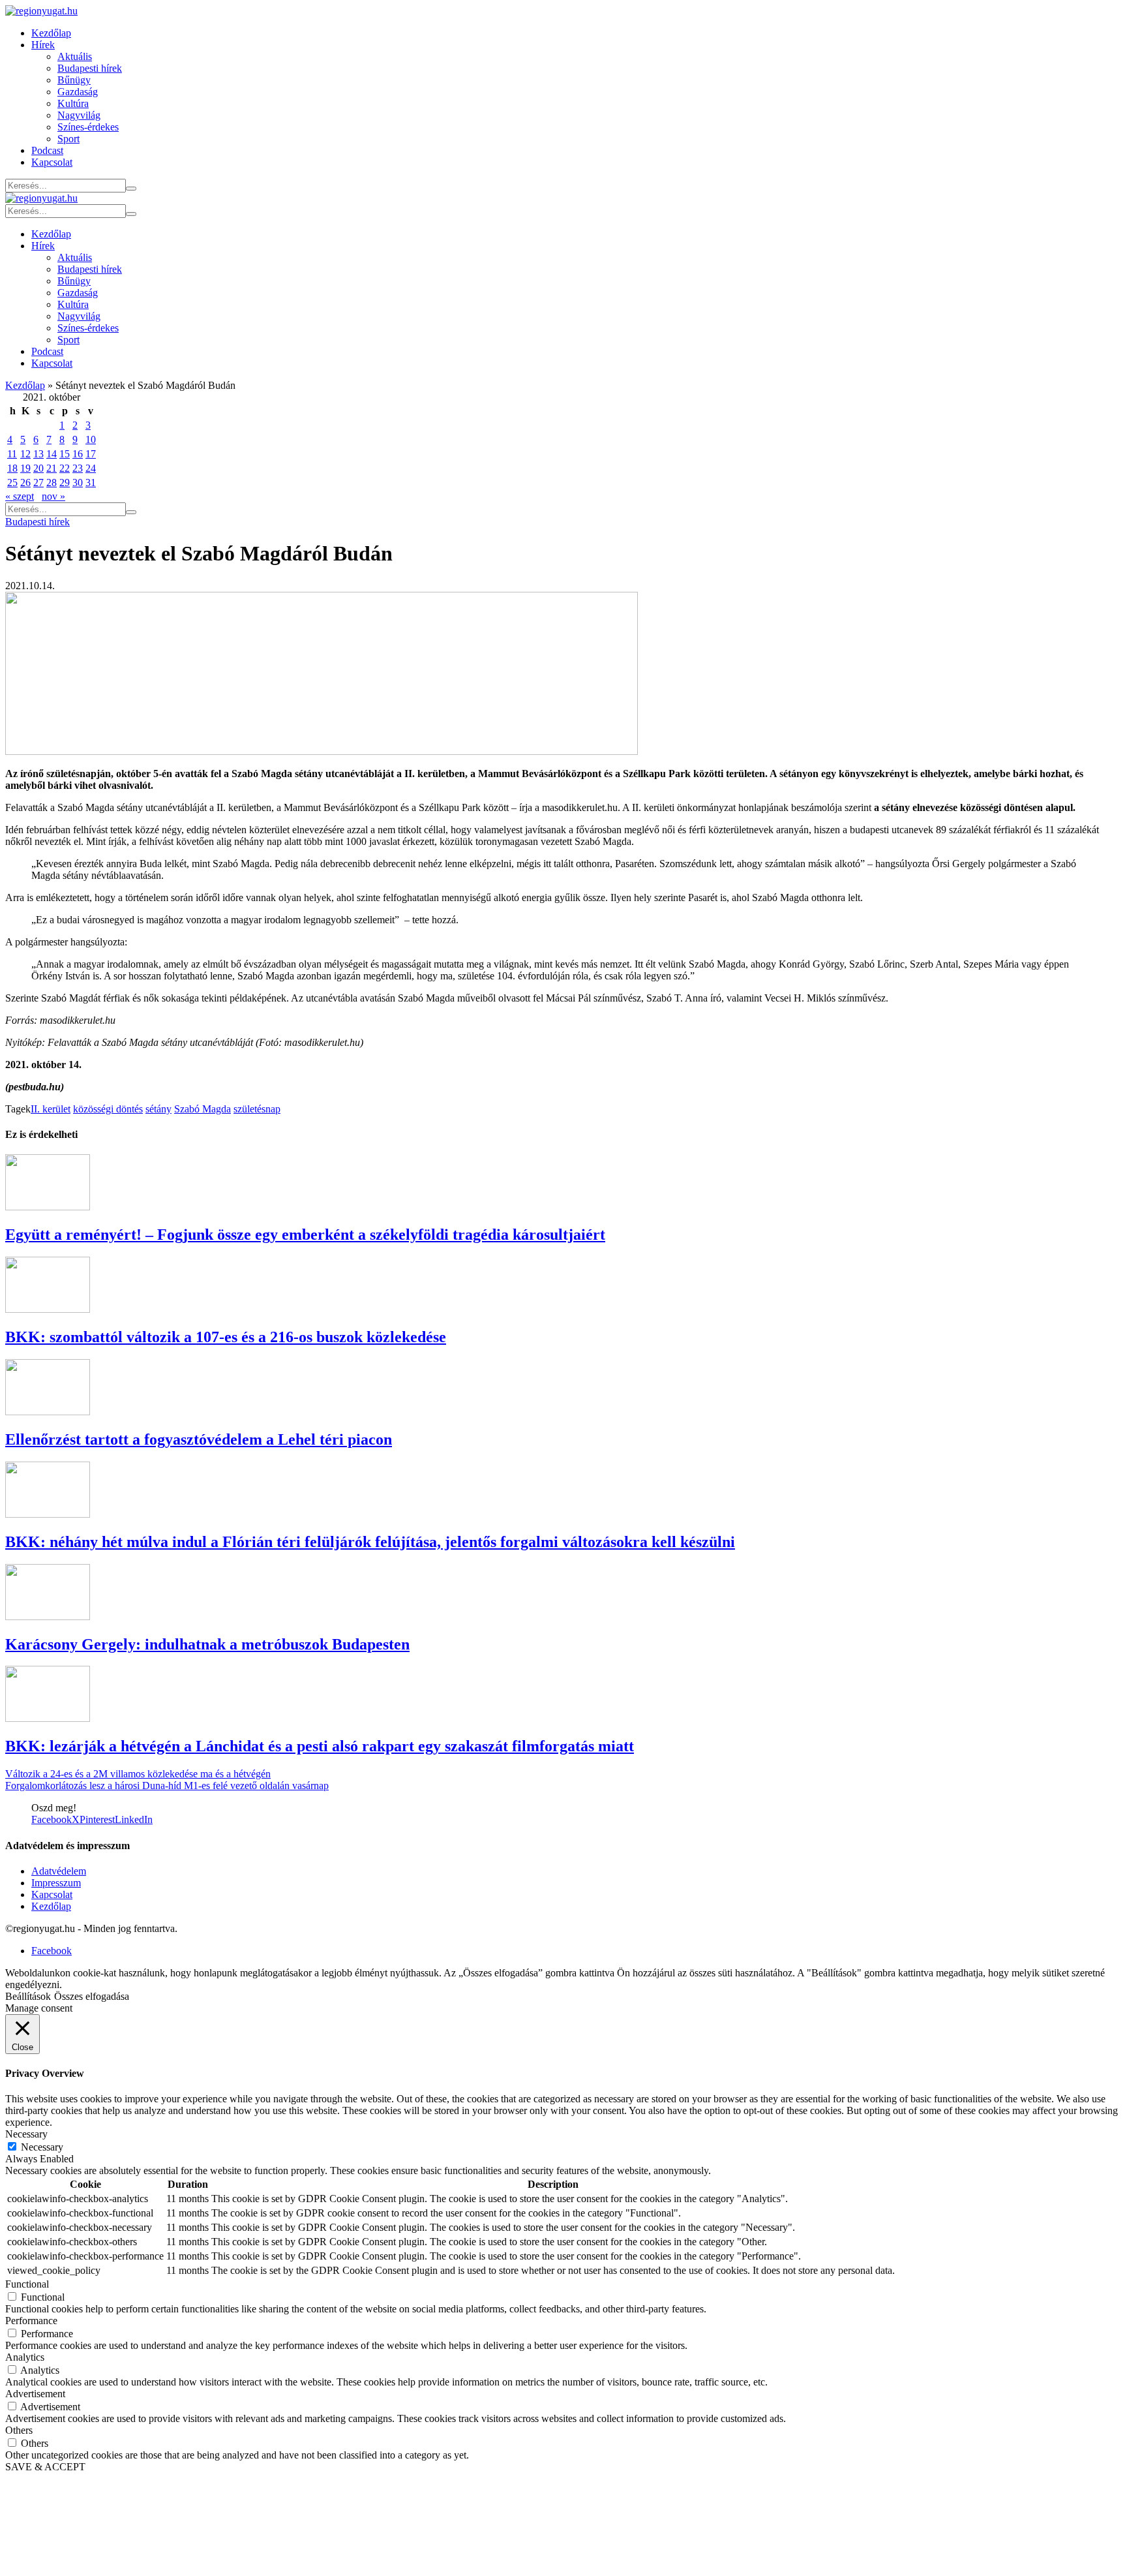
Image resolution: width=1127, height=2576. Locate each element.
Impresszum (56, 1883)
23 (78, 468)
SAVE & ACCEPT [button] (45, 2467)
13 (38, 454)
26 (25, 483)
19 (25, 468)
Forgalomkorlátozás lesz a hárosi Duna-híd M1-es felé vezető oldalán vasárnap (167, 1786)
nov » (53, 496)
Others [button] (19, 2430)
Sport (68, 139)
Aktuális (75, 56)
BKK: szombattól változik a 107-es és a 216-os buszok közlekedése (226, 1337)
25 (12, 483)
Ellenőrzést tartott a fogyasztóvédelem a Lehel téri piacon (199, 1439)
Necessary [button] (26, 2134)
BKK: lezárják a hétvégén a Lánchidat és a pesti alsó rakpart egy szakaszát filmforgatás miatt (320, 1746)
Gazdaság (78, 92)
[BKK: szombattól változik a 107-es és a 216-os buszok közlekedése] (48, 1309)
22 (65, 468)
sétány (158, 1109)
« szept (20, 496)
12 (25, 454)
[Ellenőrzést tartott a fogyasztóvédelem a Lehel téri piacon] (48, 1412)
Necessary (42, 2147)
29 (65, 483)
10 (91, 439)
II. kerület (51, 1109)
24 (91, 468)
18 (12, 468)
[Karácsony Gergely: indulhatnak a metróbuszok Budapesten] (48, 1617)
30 (78, 483)
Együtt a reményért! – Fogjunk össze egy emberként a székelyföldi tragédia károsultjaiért (305, 1234)
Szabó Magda (203, 1109)
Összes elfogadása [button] (92, 1996)
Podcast (47, 150)
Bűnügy (74, 80)
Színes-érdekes (88, 127)
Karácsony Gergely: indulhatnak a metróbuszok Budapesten (207, 1644)
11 (12, 454)
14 (52, 454)
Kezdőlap (51, 33)
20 (38, 468)
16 (78, 454)
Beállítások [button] (28, 1996)
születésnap (257, 1109)
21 (52, 468)
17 (91, 454)
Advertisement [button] (35, 2394)
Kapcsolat (52, 162)
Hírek (43, 45)
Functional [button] (27, 2284)
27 (38, 483)
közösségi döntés (108, 1109)
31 (91, 483)
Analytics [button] (25, 2357)
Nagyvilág (79, 115)
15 (65, 454)
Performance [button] (31, 2321)
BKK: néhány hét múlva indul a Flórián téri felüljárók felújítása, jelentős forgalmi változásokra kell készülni (370, 1542)
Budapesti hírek (90, 68)
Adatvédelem (59, 1871)
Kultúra (73, 103)
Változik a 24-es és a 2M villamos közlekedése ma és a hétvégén (138, 1774)
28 (52, 483)
